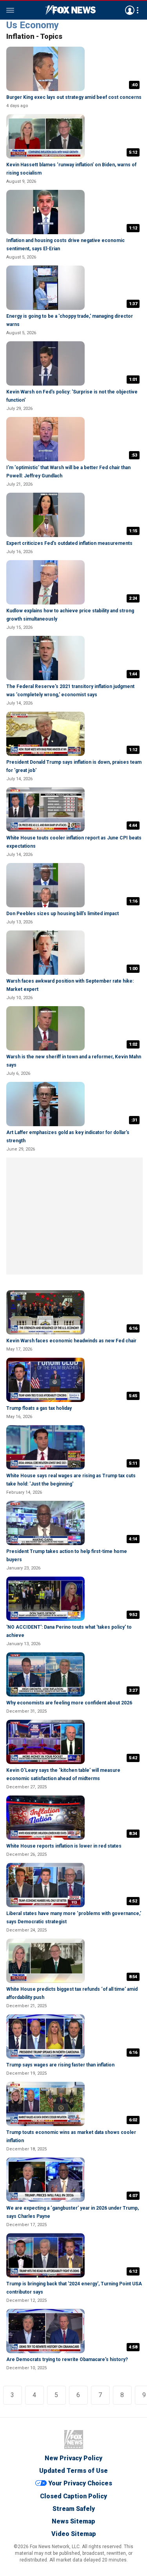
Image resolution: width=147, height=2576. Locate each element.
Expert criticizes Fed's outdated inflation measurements (69, 543)
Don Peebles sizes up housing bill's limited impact (63, 914)
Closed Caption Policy (73, 2496)
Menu (10, 10)
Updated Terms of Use (73, 2471)
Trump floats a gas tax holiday (39, 1408)
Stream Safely (74, 2509)
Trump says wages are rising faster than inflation (60, 2065)
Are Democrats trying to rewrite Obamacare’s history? (67, 2359)
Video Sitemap (74, 2534)
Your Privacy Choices (80, 2483)
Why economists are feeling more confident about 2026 (69, 1703)
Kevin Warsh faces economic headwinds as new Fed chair (71, 1341)
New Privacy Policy (73, 2458)
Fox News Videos (71, 10)
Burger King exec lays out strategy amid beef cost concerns (74, 97)
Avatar (130, 10)
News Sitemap (73, 2521)
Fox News (74, 2439)
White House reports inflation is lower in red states (64, 1846)
